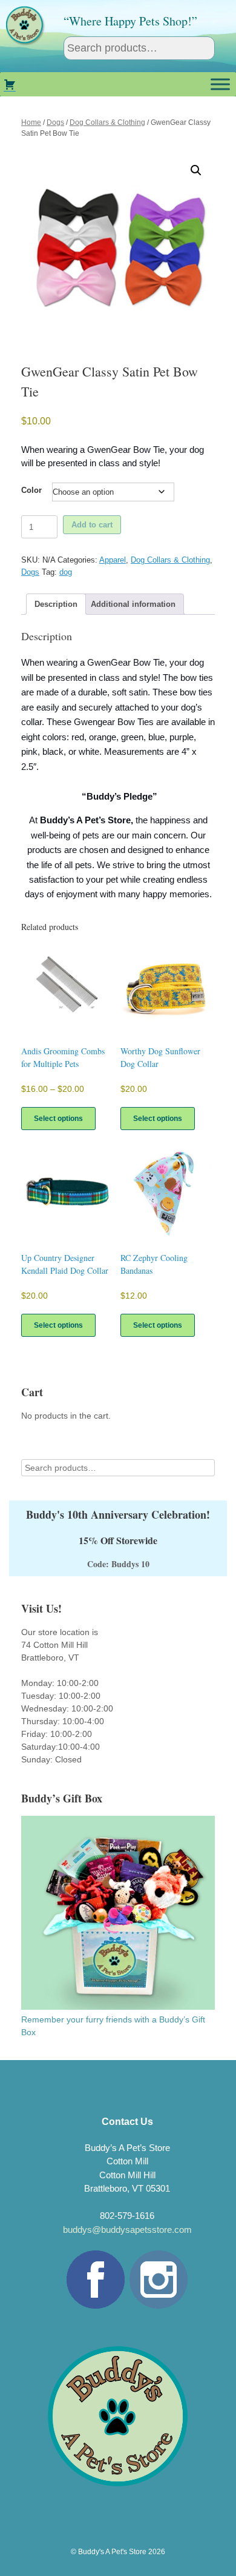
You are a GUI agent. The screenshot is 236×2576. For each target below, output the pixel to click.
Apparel (113, 560)
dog (66, 572)
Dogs (55, 122)
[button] (196, 170)
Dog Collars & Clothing (107, 122)
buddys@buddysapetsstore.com (127, 2230)
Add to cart (92, 525)
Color (31, 490)
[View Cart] (10, 84)
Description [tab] (56, 604)
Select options (58, 1119)
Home (31, 122)
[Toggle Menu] (220, 84)
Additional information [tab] (133, 604)
